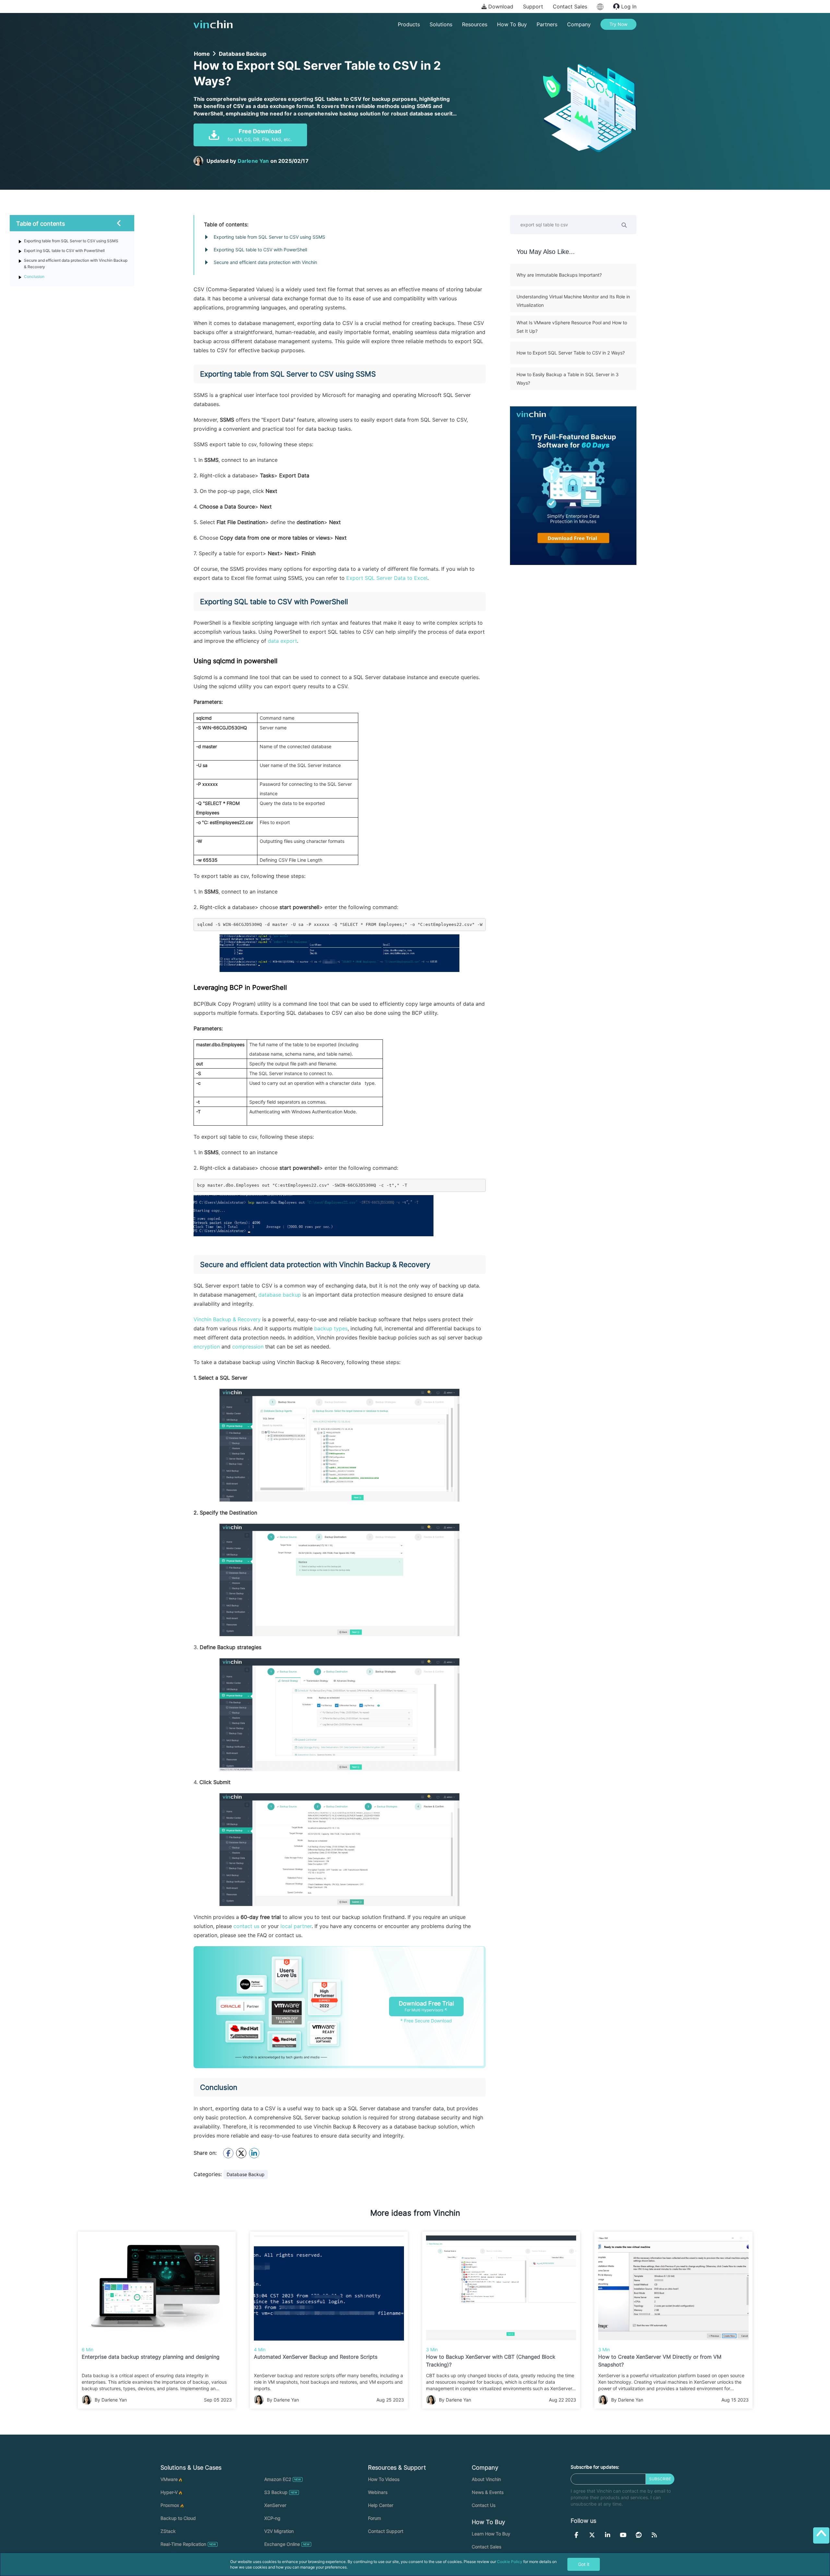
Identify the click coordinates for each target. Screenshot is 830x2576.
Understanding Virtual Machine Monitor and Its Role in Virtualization (573, 301)
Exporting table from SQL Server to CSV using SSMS (269, 237)
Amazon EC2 (278, 2479)
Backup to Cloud (178, 2518)
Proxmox (170, 2505)
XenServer (275, 2505)
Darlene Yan (253, 161)
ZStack (168, 2531)
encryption (207, 1347)
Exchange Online (282, 2544)
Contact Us (484, 2505)
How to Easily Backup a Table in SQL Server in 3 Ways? (568, 379)
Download (500, 6)
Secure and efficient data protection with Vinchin (265, 262)
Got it (584, 2564)
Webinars (378, 2492)
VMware (169, 2479)
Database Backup (243, 54)
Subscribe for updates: (595, 2467)
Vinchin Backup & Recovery (227, 1319)
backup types (331, 1328)
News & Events (488, 2492)
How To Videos (384, 2479)
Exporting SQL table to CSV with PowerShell (260, 250)
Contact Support (386, 2531)
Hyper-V (169, 2492)
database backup (280, 1295)
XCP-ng (272, 2518)
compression (248, 1347)
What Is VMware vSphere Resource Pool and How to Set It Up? (572, 327)
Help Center (381, 2505)
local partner (295, 1926)
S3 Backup (276, 2492)
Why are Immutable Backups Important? (559, 275)
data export (282, 641)
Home (202, 54)
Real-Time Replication (183, 2544)
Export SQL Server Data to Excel (387, 578)
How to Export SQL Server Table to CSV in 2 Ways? (571, 353)
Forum (374, 2518)
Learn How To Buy (491, 2534)
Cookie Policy (510, 2562)
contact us (246, 1926)
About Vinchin (486, 2479)
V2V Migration (279, 2531)
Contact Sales (570, 6)
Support (533, 6)
